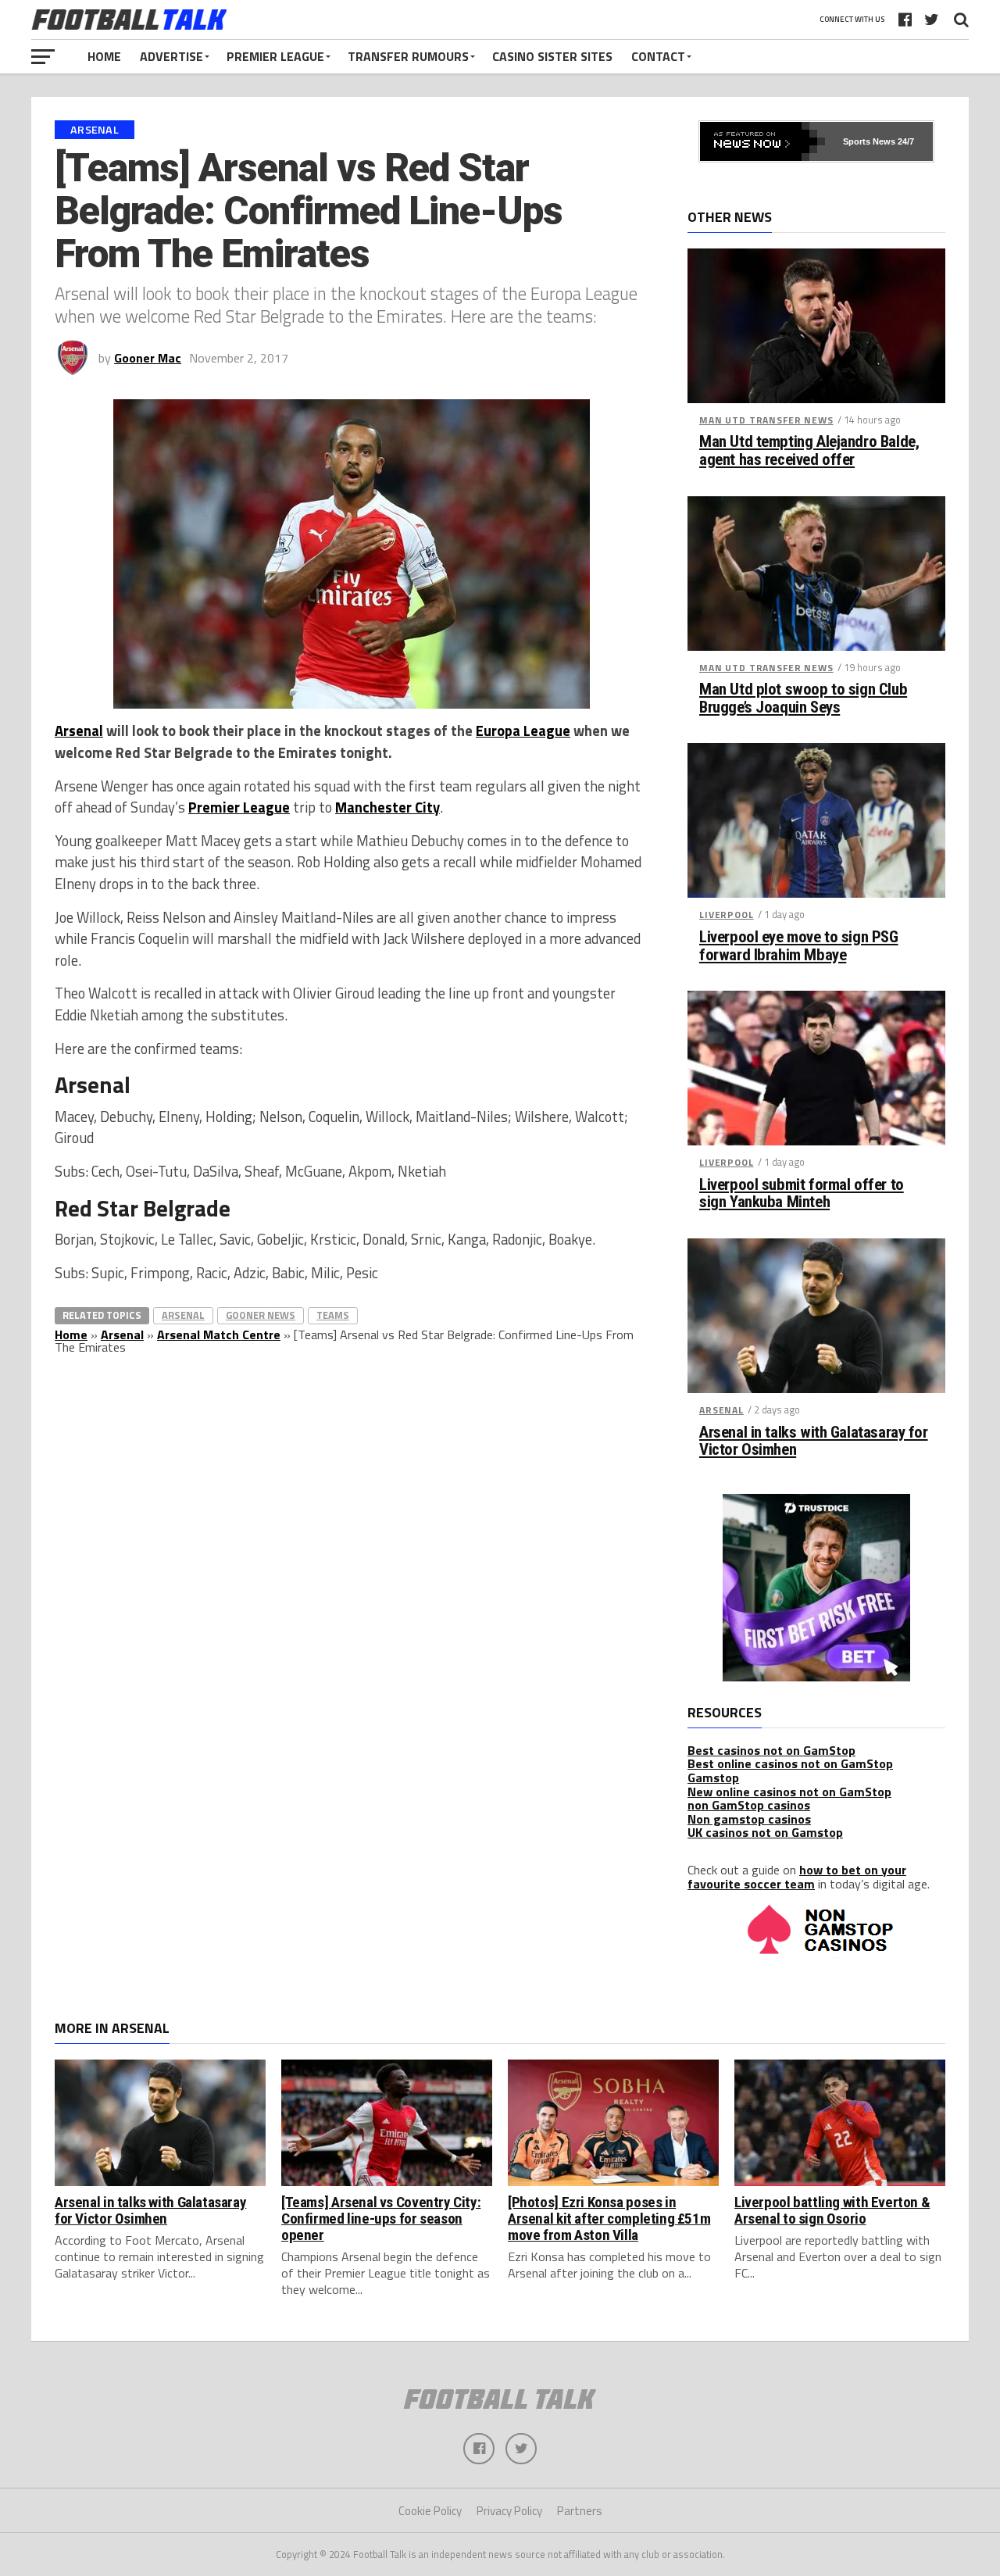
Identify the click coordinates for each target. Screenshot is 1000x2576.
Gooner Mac (148, 358)
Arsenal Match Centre (219, 1334)
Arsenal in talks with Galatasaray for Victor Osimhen (814, 1442)
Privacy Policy (509, 2511)
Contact (658, 56)
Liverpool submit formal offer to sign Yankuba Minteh (802, 1194)
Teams (333, 1315)
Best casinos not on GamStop (771, 1750)
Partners (580, 2511)
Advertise (171, 56)
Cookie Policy (430, 2511)
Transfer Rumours (408, 56)
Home (104, 56)
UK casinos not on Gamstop (765, 1832)
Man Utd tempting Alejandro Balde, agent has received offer (809, 451)
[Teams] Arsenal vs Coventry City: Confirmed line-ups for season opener (381, 2219)
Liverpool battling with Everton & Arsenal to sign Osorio (832, 2210)
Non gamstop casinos (749, 1819)
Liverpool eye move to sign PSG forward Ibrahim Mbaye (799, 946)
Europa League (523, 731)
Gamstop (713, 1777)
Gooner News (261, 1315)
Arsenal (79, 731)
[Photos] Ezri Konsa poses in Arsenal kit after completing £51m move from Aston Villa (609, 2219)
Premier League (275, 56)
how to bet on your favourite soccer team (797, 1877)
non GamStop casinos (749, 1805)
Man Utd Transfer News (766, 420)
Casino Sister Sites (552, 56)
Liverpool (727, 915)
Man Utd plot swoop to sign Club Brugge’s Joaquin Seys (803, 698)
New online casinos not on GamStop (789, 1792)
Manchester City (387, 807)
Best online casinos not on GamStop (790, 1763)
